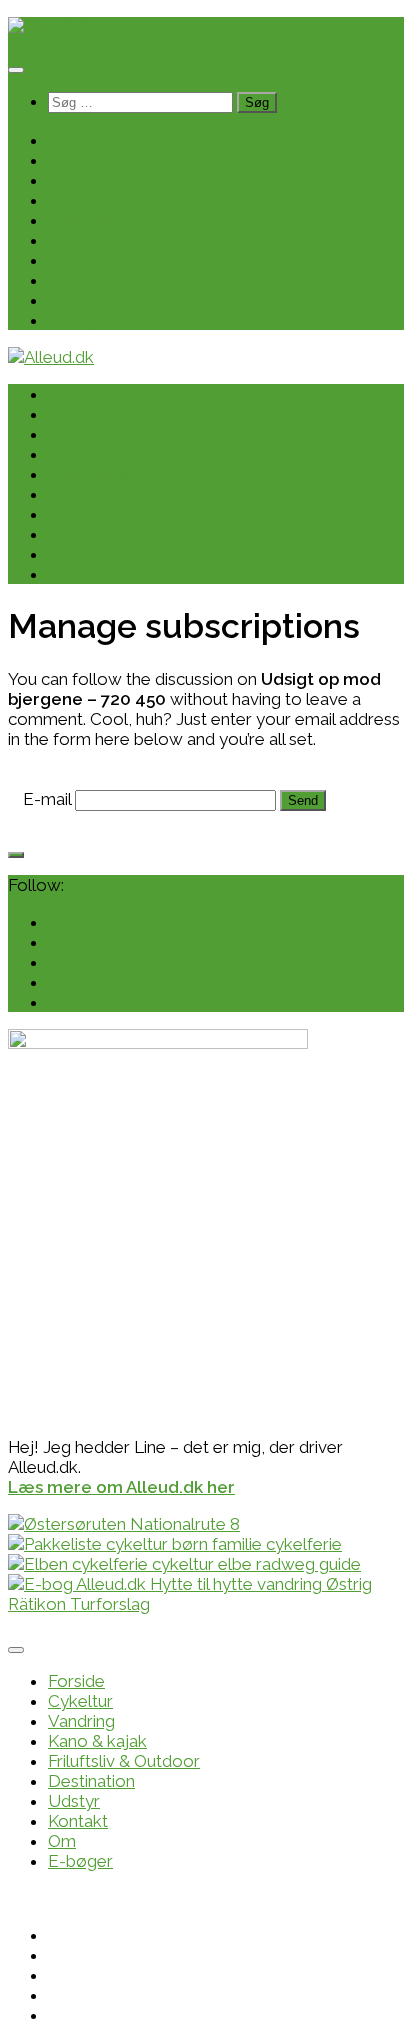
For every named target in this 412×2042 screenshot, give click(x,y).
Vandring (81, 180)
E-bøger (80, 320)
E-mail (47, 799)
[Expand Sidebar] (16, 855)
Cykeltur (80, 160)
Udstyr (74, 260)
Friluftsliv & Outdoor (124, 220)
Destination (91, 240)
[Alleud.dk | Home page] (51, 27)
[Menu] (16, 70)
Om (62, 300)
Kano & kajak (97, 200)
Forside (76, 140)
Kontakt (78, 280)
